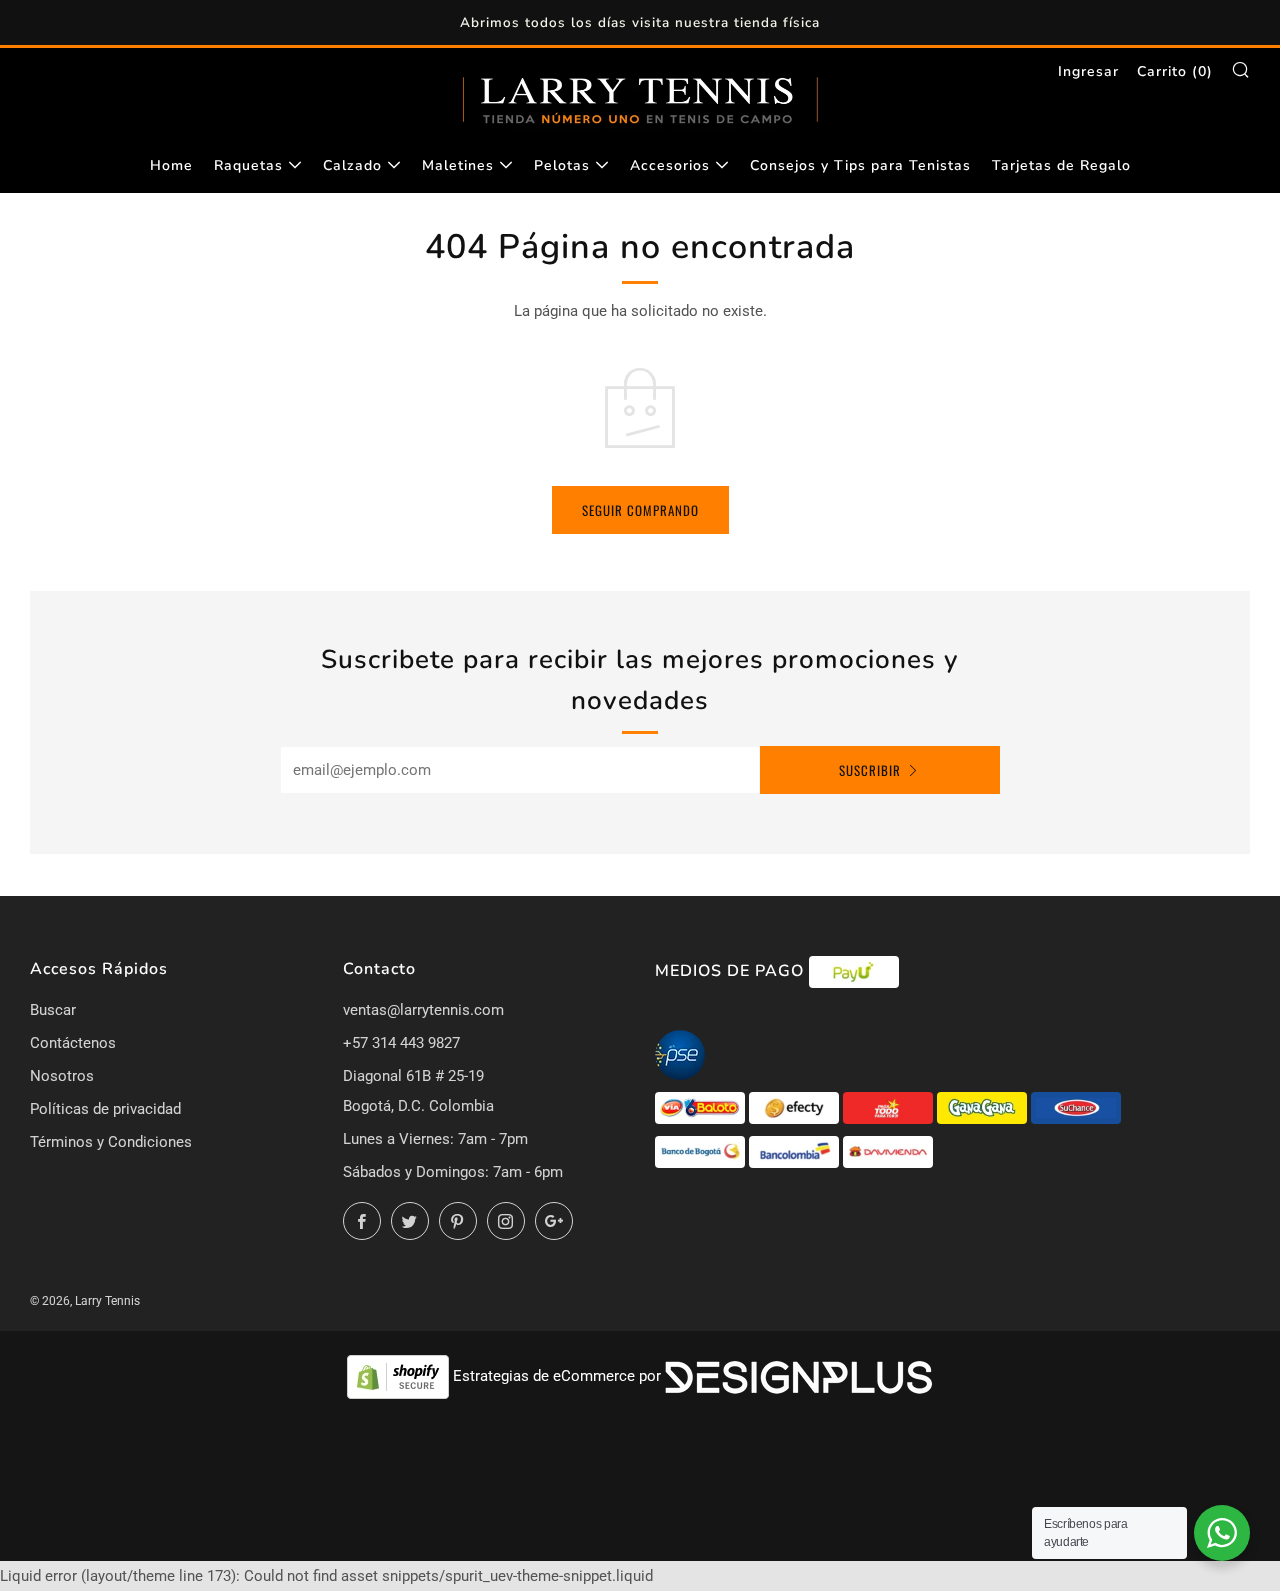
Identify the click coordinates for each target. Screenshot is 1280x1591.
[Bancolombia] (796, 1151)
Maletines (458, 165)
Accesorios (670, 165)
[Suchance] (1076, 1107)
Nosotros (62, 1076)
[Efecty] (796, 1107)
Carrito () (1175, 71)
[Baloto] (702, 1107)
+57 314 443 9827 (401, 1043)
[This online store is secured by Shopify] (400, 1376)
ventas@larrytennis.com (423, 1010)
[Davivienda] (888, 1151)
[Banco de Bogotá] (702, 1151)
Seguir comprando (640, 510)
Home (171, 165)
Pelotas (562, 165)
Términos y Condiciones (111, 1142)
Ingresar (1088, 71)
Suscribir (870, 770)
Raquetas (248, 165)
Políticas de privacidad (105, 1109)
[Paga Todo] (890, 1107)
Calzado (352, 165)
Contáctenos (73, 1043)
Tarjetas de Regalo (1061, 165)
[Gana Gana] (984, 1107)
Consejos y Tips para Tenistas (860, 165)
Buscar (53, 1010)
